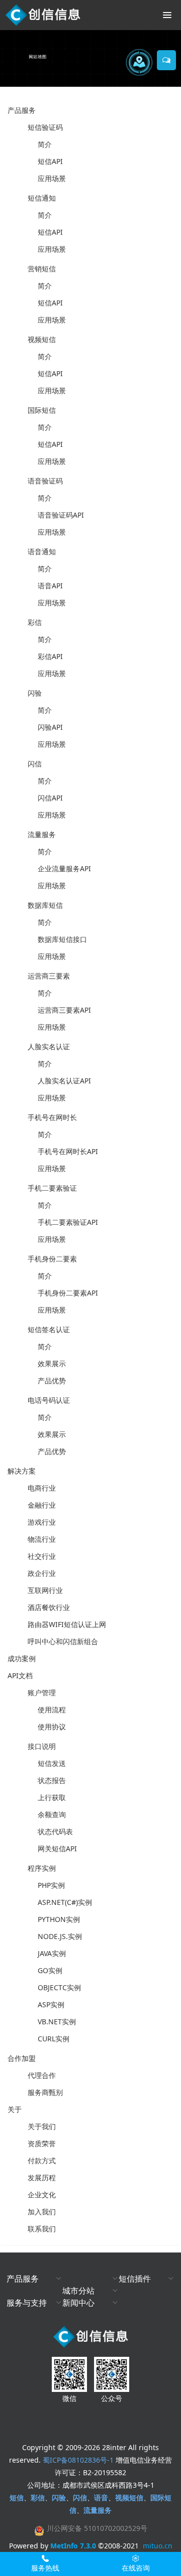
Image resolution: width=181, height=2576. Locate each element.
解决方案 (22, 1471)
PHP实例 (51, 1885)
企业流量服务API (64, 868)
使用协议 (52, 1727)
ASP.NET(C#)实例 (65, 1902)
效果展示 (52, 1363)
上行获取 (52, 1797)
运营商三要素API (64, 1010)
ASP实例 (51, 2004)
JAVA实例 (52, 1953)
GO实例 (50, 1970)
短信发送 (52, 1763)
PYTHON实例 (59, 1919)
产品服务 (22, 110)
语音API (50, 586)
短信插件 (135, 2279)
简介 (45, 144)
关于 (15, 2109)
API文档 (20, 1675)
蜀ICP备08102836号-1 (78, 2460)
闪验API (50, 727)
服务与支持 (27, 2303)
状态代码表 (55, 1831)
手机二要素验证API (68, 1222)
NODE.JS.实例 (60, 1936)
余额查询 (52, 1814)
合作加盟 (22, 2058)
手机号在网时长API (68, 1151)
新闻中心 (78, 2303)
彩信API (50, 656)
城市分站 (78, 2291)
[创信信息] (43, 15)
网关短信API (57, 1848)
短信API (50, 161)
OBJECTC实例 (59, 1987)
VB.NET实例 (57, 2022)
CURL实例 (54, 2039)
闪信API (50, 798)
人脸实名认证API (64, 1081)
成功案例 (22, 1658)
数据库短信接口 (62, 939)
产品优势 (52, 1381)
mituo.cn (158, 2546)
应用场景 (52, 178)
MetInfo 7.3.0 (73, 2546)
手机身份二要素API (68, 1293)
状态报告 (52, 1780)
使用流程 (52, 1710)
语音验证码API (61, 515)
